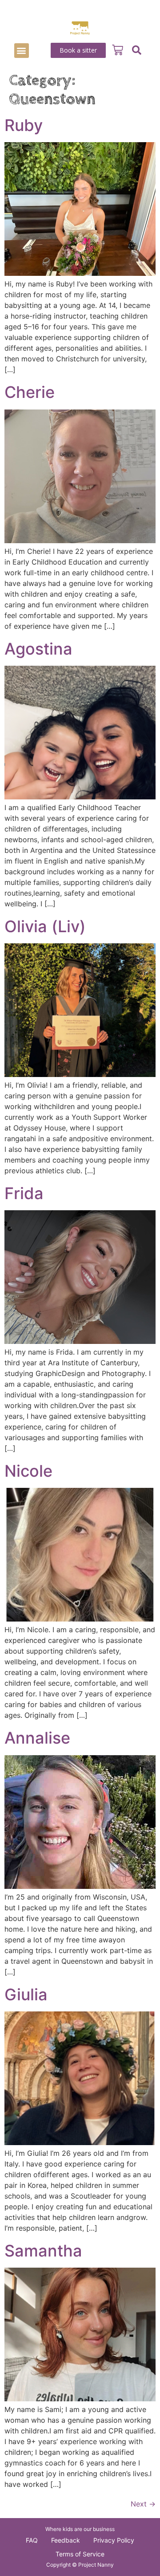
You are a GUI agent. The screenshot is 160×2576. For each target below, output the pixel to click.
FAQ (32, 2540)
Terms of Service (80, 2554)
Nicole (28, 1471)
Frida (24, 1193)
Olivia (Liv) (45, 926)
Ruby (24, 125)
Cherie (30, 392)
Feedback (66, 2540)
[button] (22, 51)
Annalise (37, 1738)
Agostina (38, 649)
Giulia (26, 1994)
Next (143, 2504)
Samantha (43, 2251)
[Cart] (118, 50)
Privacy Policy (114, 2540)
